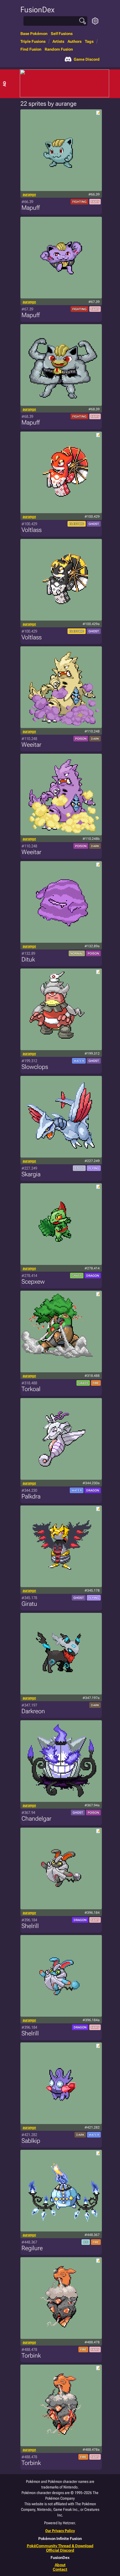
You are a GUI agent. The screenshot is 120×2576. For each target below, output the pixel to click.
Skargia (31, 1174)
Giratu (29, 1604)
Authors (75, 41)
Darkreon (33, 1711)
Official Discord (60, 2550)
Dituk (28, 959)
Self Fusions (62, 34)
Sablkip (31, 2141)
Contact (60, 2569)
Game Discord (87, 59)
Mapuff (31, 208)
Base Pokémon (34, 34)
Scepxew (33, 1282)
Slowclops (35, 1067)
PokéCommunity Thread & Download (60, 2546)
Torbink (31, 2355)
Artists (58, 41)
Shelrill (30, 1926)
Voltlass (32, 530)
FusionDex (37, 10)
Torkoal (31, 1389)
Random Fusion (59, 49)
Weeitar (31, 745)
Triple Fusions (33, 41)
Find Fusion (31, 49)
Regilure (32, 2248)
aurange (29, 194)
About (60, 2565)
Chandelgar (36, 1819)
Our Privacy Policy (60, 2531)
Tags (89, 41)
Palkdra (31, 1496)
